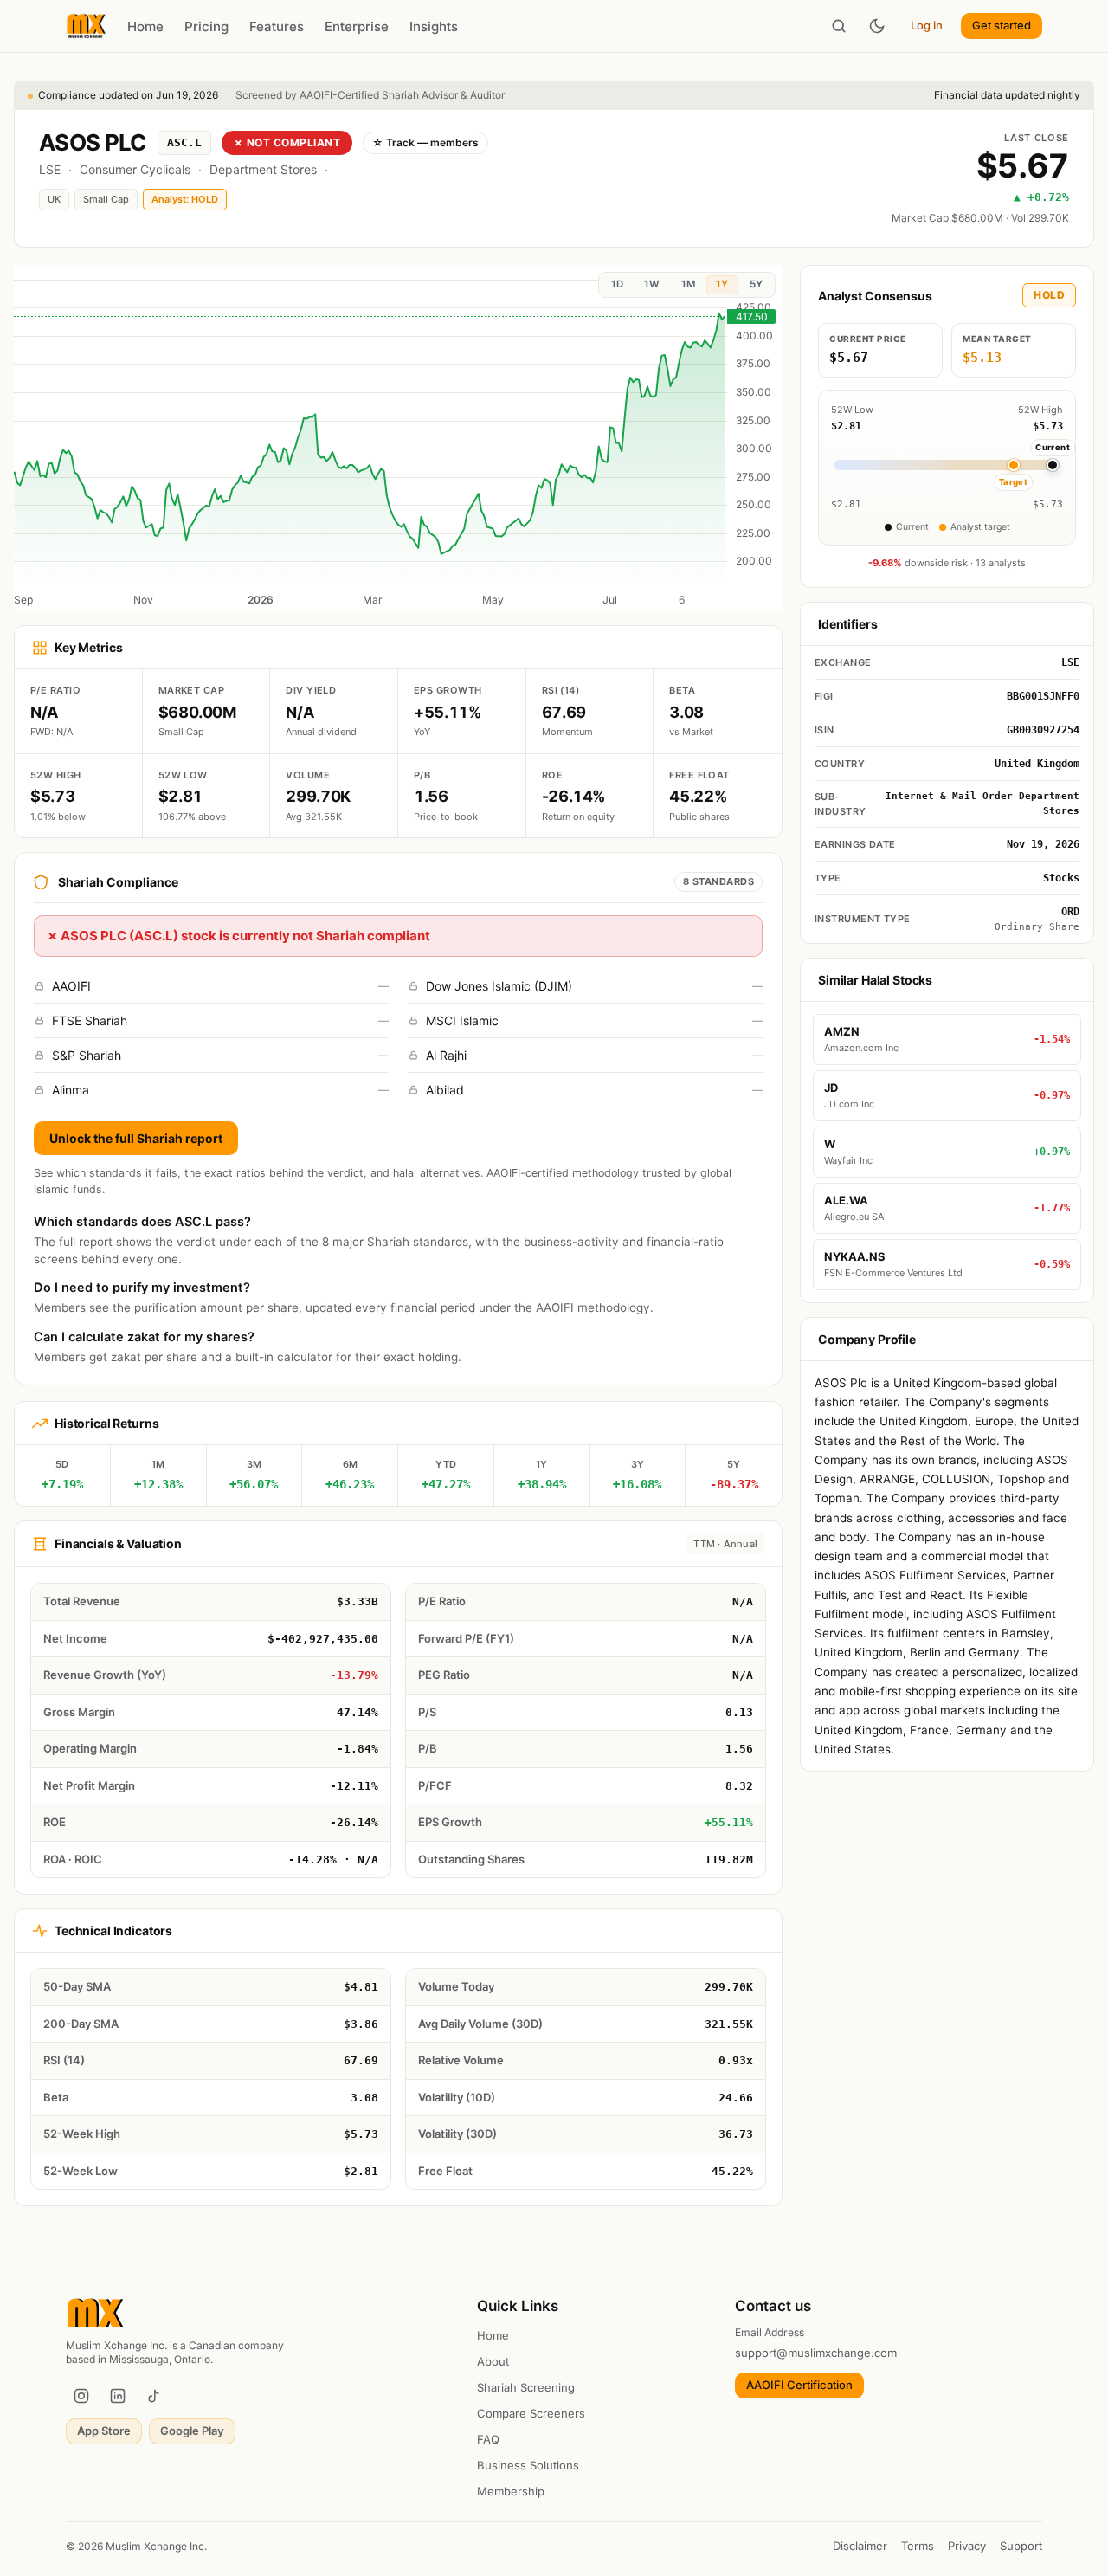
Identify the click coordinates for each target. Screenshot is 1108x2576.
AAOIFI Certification (799, 2385)
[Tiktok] (154, 2396)
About (493, 2361)
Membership (511, 2491)
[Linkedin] (118, 2396)
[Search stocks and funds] (839, 26)
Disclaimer (860, 2546)
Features (277, 26)
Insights (434, 26)
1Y (722, 284)
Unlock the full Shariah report (136, 1138)
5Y (756, 284)
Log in (927, 25)
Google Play (192, 2431)
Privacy (967, 2546)
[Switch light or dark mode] (877, 26)
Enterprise (357, 26)
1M (688, 284)
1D (617, 284)
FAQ (488, 2439)
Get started (1002, 25)
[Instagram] (81, 2396)
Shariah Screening (526, 2387)
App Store (104, 2431)
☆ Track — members (425, 142)
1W (652, 284)
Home (145, 26)
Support (1021, 2546)
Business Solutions (528, 2465)
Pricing (206, 26)
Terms (918, 2546)
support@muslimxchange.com (816, 2353)
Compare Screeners (531, 2413)
